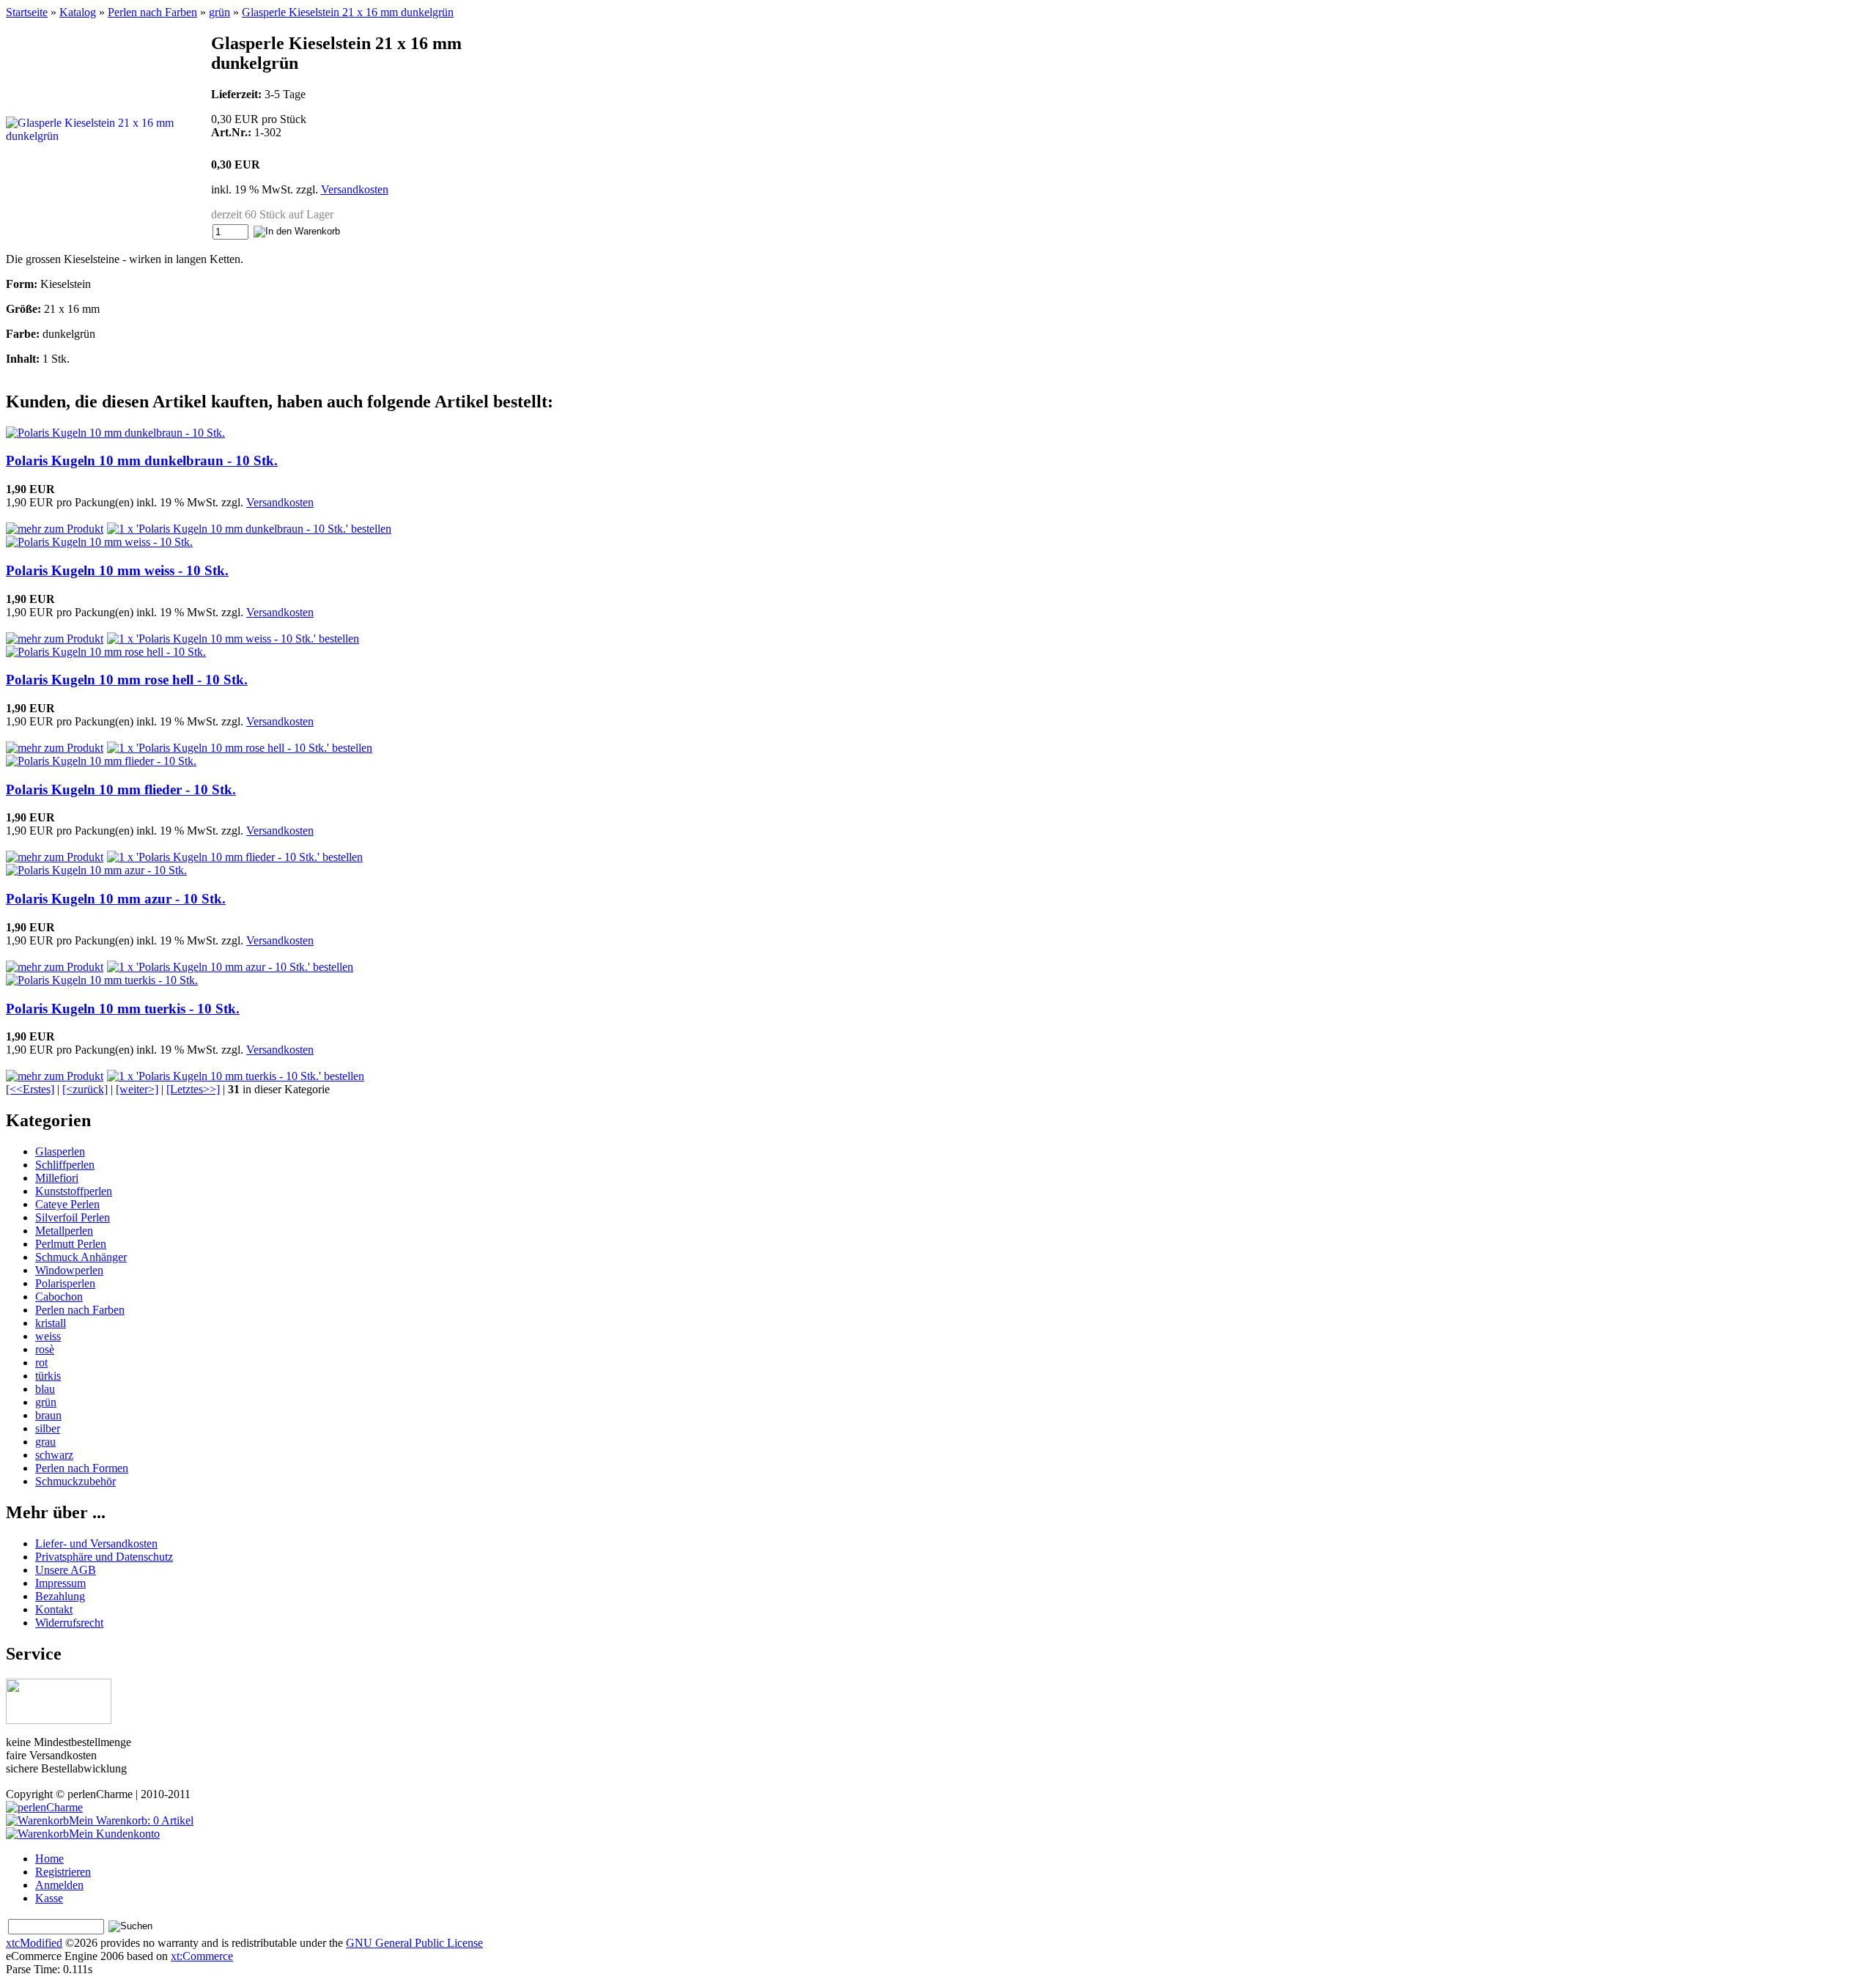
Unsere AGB (66, 1570)
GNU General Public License (414, 1943)
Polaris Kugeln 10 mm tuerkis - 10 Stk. (123, 1009)
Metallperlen (64, 1231)
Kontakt (54, 1609)
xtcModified (34, 1943)
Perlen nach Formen (82, 1468)
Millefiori (57, 1178)
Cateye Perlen (67, 1204)
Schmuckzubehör (75, 1481)
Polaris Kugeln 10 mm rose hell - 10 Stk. (127, 680)
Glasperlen (60, 1151)
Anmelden (59, 1885)
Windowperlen (69, 1270)
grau (45, 1442)
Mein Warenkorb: (110, 1820)
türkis (48, 1376)
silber (48, 1428)
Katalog (78, 12)
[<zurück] (85, 1089)
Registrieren (63, 1872)
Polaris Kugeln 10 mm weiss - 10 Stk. (117, 570)
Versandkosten (355, 189)
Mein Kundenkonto (114, 1834)
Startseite (27, 12)
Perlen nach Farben (152, 12)
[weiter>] (137, 1089)
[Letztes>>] (193, 1089)
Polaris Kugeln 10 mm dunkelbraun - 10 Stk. (142, 461)
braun (48, 1415)
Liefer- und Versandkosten (96, 1543)
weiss (48, 1336)
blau (45, 1389)
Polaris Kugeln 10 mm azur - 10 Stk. (116, 899)
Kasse (49, 1898)
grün (219, 12)
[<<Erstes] (30, 1089)
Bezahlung (60, 1596)
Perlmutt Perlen (71, 1244)
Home (49, 1859)
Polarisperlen (65, 1283)
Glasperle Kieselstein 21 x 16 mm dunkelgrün (348, 12)
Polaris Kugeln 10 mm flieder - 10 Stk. (121, 790)
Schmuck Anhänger (81, 1257)
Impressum (60, 1583)
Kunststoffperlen (74, 1191)
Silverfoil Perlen (73, 1217)
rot (41, 1362)
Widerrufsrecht (69, 1623)
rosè (45, 1349)
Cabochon (59, 1297)
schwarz (54, 1455)
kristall (51, 1323)
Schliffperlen (65, 1165)
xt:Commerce (202, 1956)
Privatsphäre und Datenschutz (104, 1557)
